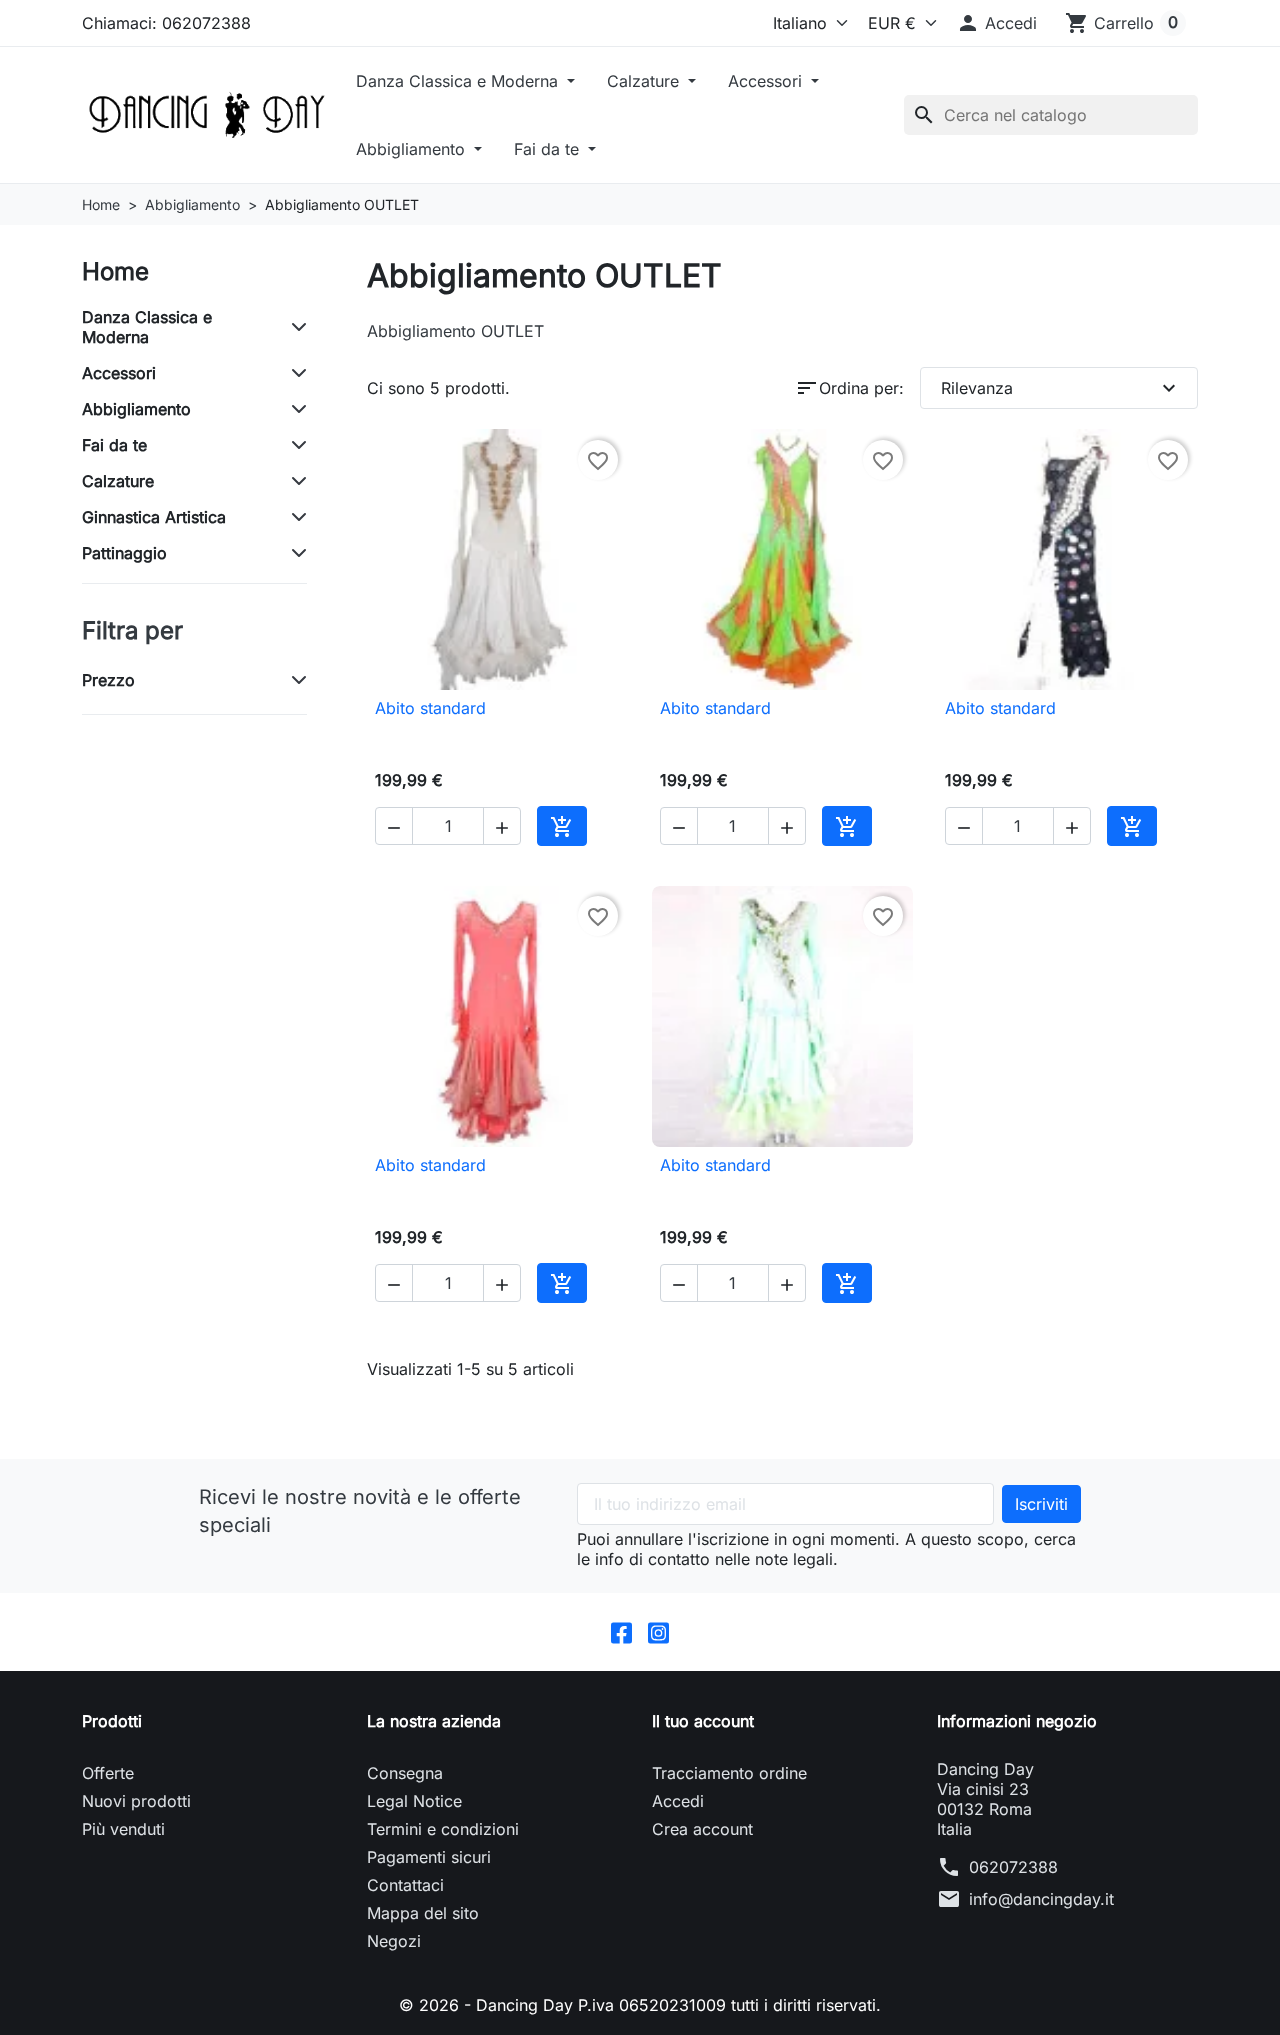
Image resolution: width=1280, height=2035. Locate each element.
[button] (996, 23)
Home (115, 271)
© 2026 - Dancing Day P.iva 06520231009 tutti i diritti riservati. (640, 2005)
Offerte (108, 1773)
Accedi (678, 1801)
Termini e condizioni (443, 1829)
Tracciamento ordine (729, 1773)
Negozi (394, 1941)
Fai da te (549, 149)
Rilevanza (1061, 388)
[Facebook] (621, 1632)
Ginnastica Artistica (154, 517)
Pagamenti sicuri (429, 1857)
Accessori (767, 81)
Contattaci (405, 1885)
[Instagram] (658, 1632)
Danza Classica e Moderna (459, 81)
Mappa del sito (423, 1913)
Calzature (645, 81)
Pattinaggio (124, 553)
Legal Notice (414, 1801)
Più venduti (123, 1829)
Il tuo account (703, 1721)
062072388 (1013, 1867)
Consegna (405, 1773)
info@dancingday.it (1041, 1899)
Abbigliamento (413, 149)
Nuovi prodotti (136, 1801)
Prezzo (108, 680)
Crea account (702, 1829)
